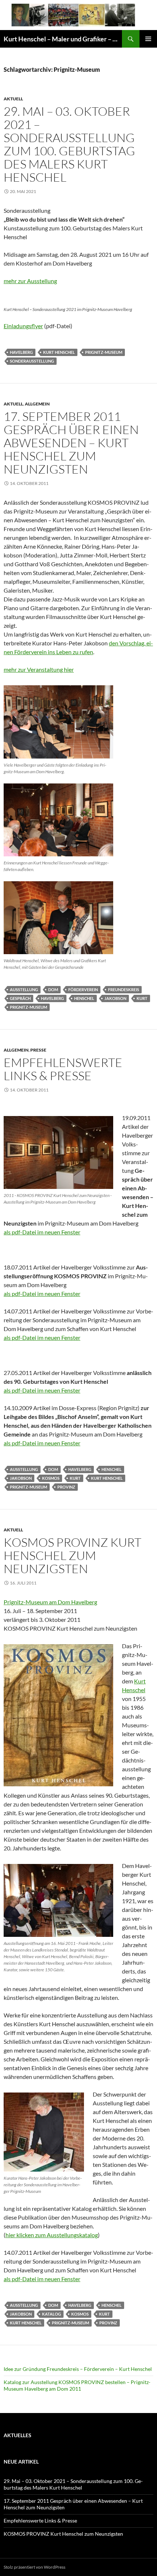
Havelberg (21, 352)
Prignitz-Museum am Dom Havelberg (50, 1602)
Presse (38, 1050)
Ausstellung (24, 989)
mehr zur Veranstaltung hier (39, 669)
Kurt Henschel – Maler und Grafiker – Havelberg (63, 39)
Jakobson (115, 998)
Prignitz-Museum (104, 352)
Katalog (51, 2314)
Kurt (142, 998)
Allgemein (37, 404)
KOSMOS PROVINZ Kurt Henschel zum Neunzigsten (72, 1555)
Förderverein (83, 989)
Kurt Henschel (59, 352)
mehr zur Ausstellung (30, 281)
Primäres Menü (148, 39)
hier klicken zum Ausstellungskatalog (52, 2235)
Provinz (66, 1487)
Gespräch (20, 998)
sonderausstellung (32, 361)
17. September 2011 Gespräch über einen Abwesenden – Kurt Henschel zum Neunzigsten (71, 443)
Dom (53, 989)
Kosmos (51, 1478)
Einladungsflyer (23, 326)
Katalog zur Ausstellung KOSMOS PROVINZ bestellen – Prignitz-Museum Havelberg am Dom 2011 (77, 2385)
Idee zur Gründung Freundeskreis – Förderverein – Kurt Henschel (78, 2369)
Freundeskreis (124, 989)
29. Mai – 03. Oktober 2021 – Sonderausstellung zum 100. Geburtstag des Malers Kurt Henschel (69, 144)
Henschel (84, 998)
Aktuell (13, 99)
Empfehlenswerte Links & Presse (63, 1069)
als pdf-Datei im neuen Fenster (42, 1232)
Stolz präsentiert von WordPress (35, 2567)
